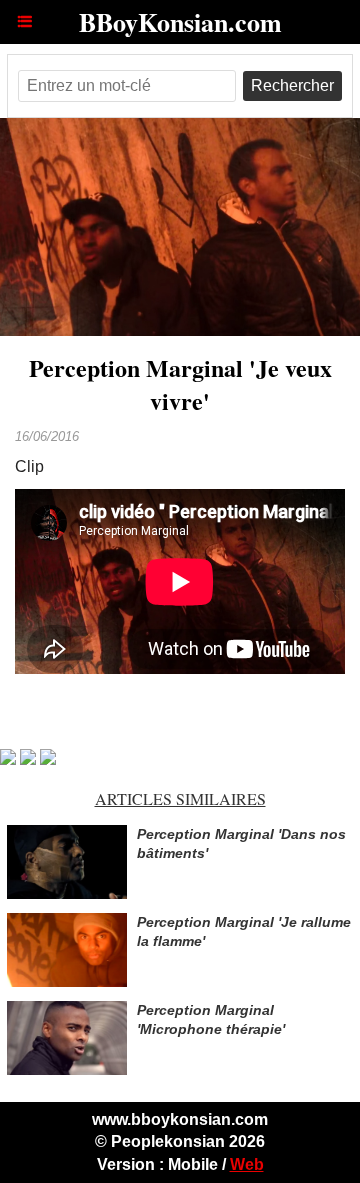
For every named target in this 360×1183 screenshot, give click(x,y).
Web (247, 1164)
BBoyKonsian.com (180, 22)
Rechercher (292, 85)
